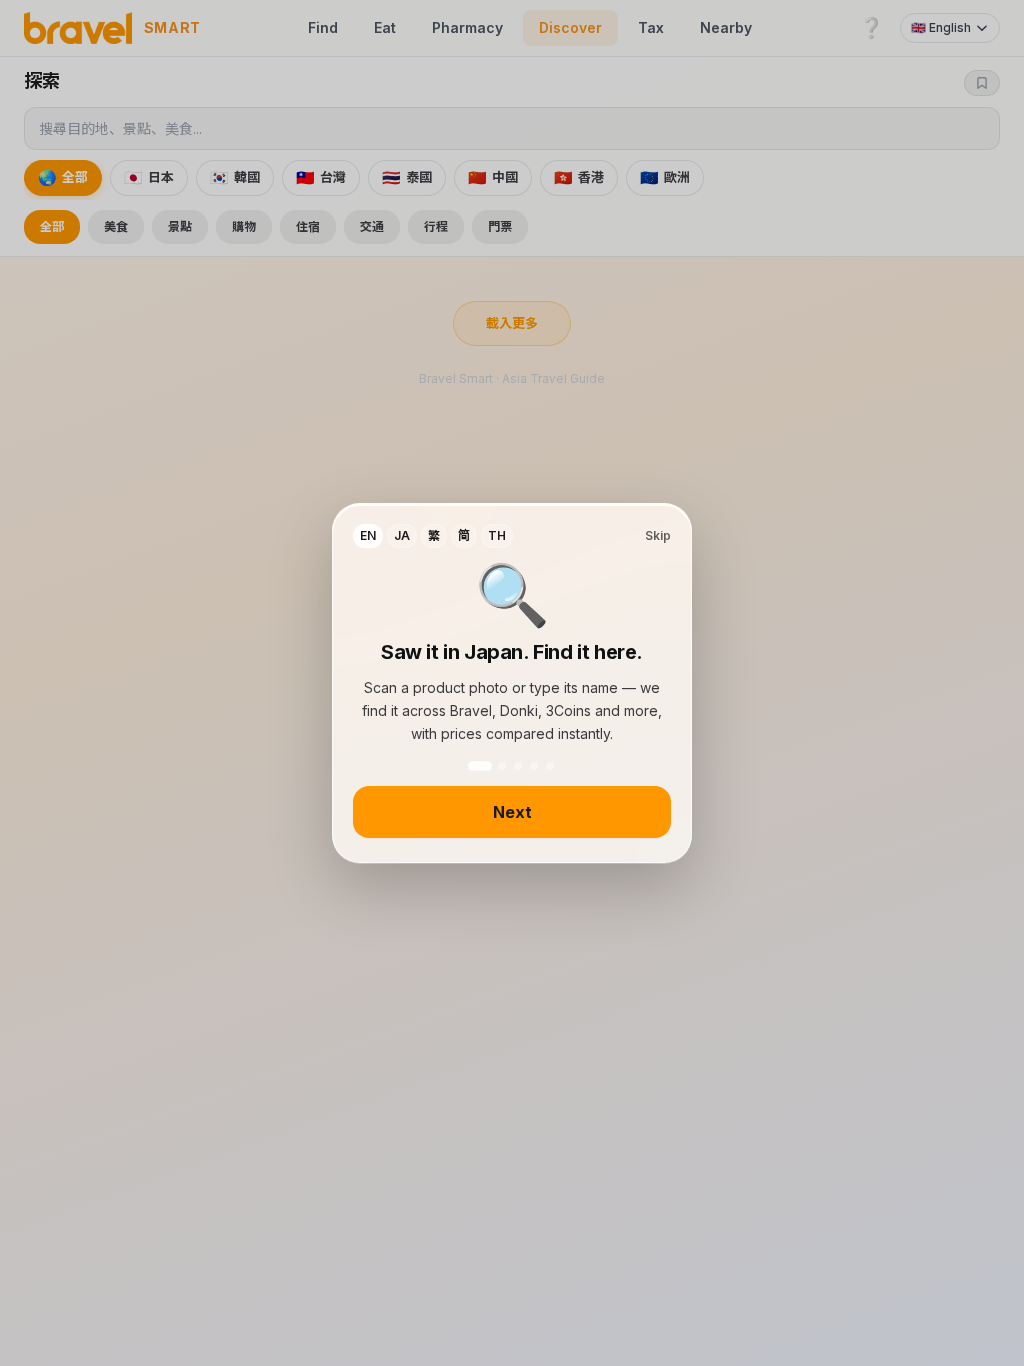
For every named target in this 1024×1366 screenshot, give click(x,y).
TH (497, 535)
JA (402, 535)
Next (512, 812)
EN (368, 535)
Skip (658, 535)
